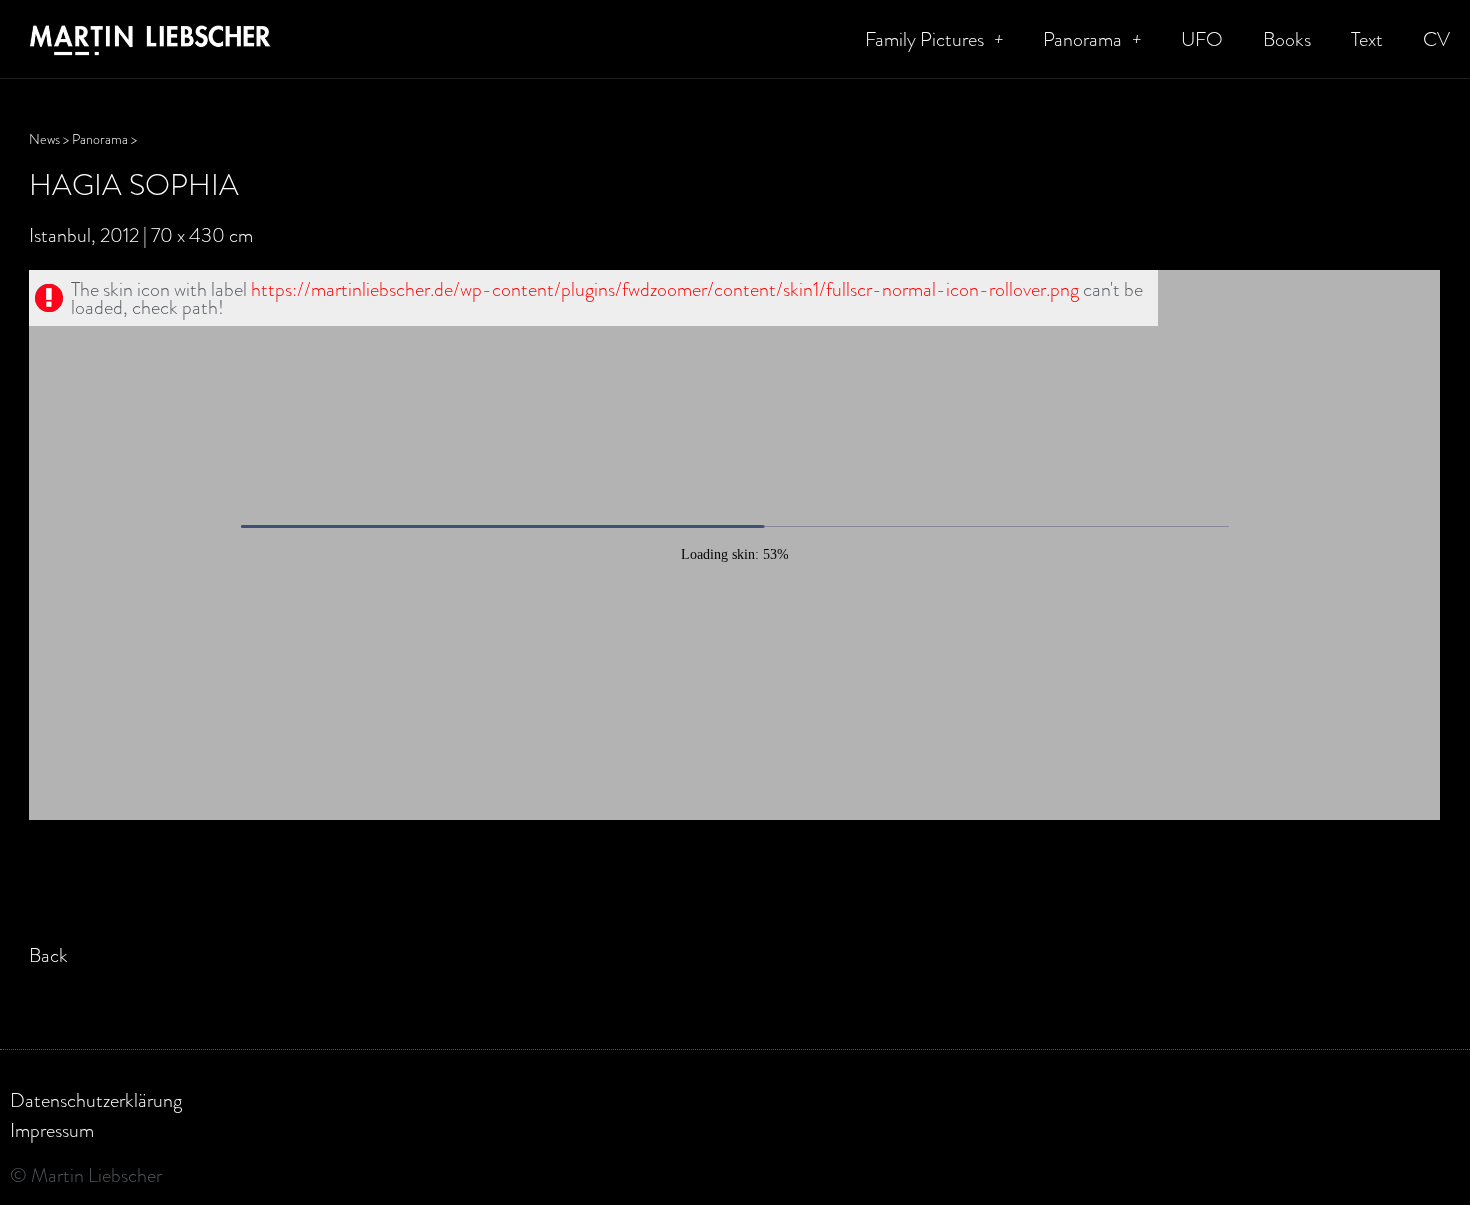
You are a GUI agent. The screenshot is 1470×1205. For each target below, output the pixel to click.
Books (1287, 39)
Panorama (1082, 39)
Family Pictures (924, 39)
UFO (1202, 39)
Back (48, 955)
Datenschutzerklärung (96, 1100)
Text (1367, 39)
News (44, 139)
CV (1436, 39)
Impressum (52, 1130)
